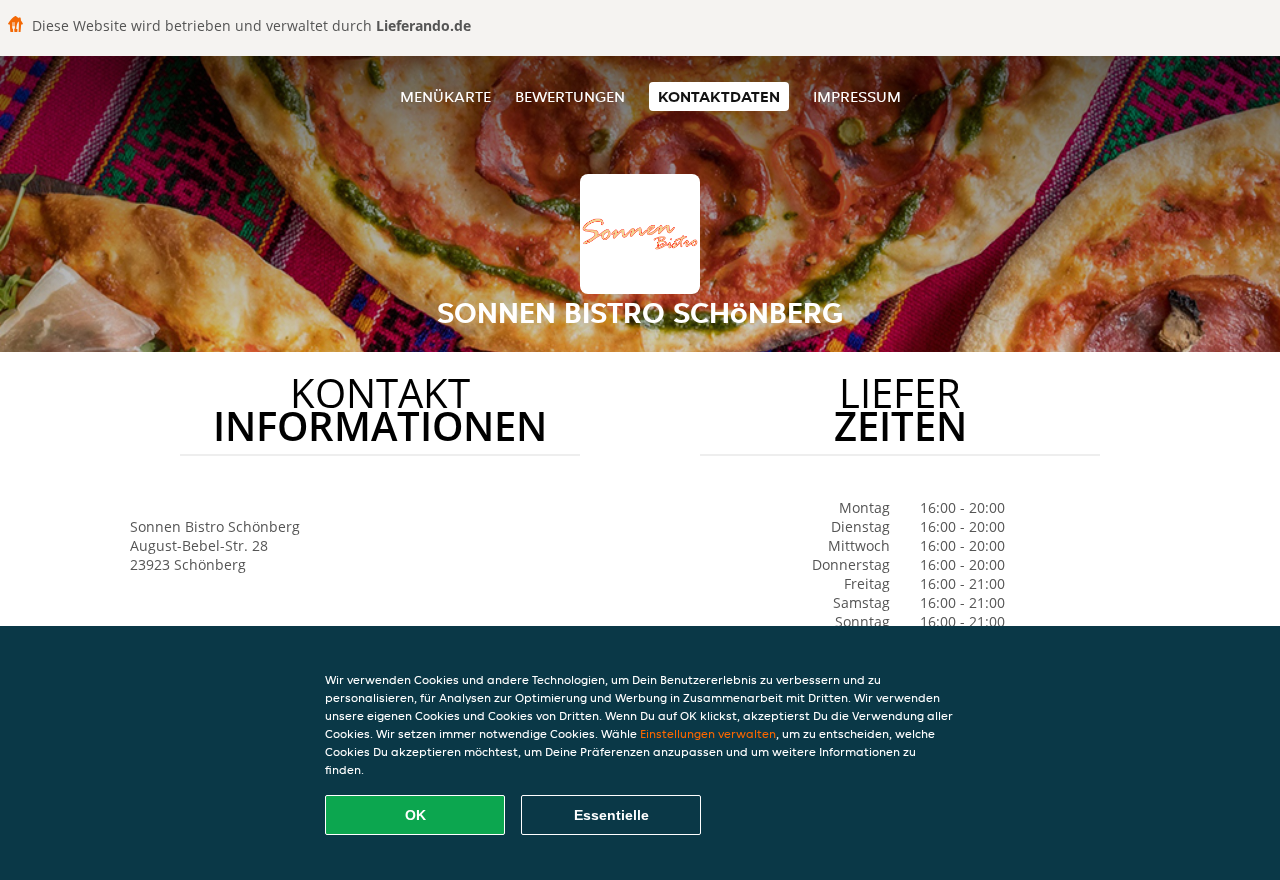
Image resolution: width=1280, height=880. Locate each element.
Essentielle (611, 815)
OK (415, 815)
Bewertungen (570, 96)
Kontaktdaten (719, 96)
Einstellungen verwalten (708, 733)
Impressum (857, 96)
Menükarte (445, 96)
